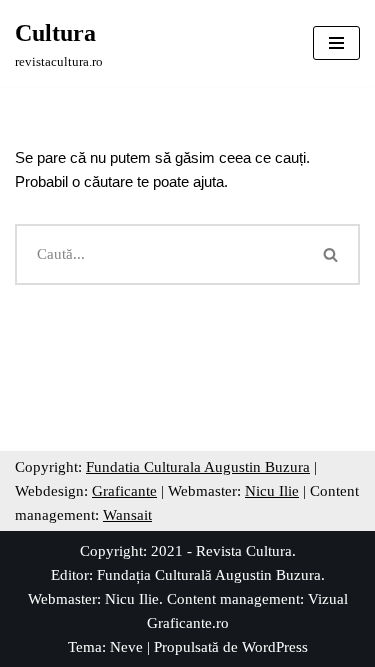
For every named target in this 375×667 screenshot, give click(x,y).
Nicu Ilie (272, 491)
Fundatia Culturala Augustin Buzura (198, 467)
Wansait (127, 515)
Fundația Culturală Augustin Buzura (209, 575)
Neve (126, 647)
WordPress (275, 647)
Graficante (124, 491)
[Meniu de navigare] (336, 43)
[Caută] (332, 254)
